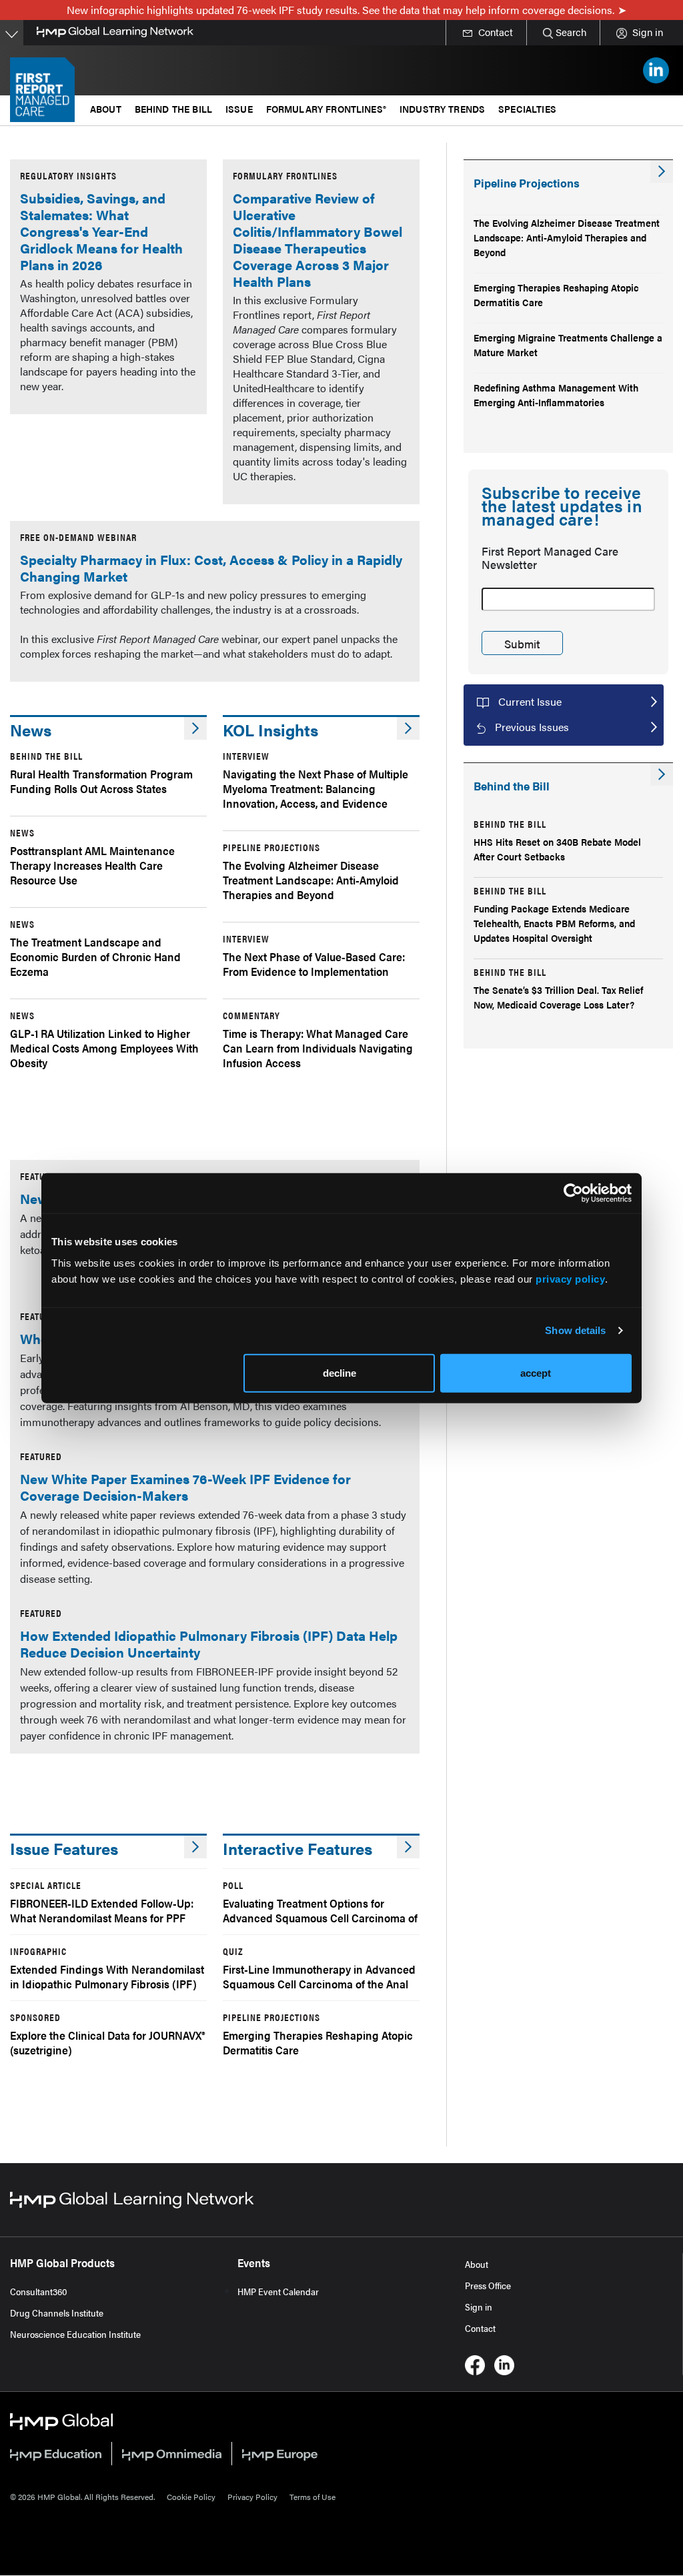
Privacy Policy (252, 2497)
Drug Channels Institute (57, 2313)
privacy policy (570, 1278)
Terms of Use (312, 2497)
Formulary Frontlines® (326, 108)
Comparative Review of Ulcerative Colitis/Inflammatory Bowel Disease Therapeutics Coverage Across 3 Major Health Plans (317, 239)
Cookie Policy (191, 2497)
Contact (480, 2328)
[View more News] (195, 728)
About (477, 2264)
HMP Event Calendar (278, 2291)
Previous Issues (532, 727)
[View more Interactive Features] (408, 1847)
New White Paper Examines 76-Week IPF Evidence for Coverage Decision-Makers (185, 1487)
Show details (575, 1330)
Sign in (479, 2307)
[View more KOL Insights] (408, 728)
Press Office (488, 2285)
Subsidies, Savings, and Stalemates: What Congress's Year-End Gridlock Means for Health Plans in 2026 (101, 231)
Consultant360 (39, 2291)
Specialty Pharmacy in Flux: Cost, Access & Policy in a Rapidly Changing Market (211, 568)
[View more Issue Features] (195, 1847)
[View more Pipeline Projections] (662, 171)
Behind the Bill (173, 108)
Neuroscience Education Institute (75, 2334)
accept (536, 1372)
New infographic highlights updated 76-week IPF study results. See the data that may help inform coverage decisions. (340, 10)
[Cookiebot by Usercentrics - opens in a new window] (573, 1193)
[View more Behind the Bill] (662, 774)
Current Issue (530, 701)
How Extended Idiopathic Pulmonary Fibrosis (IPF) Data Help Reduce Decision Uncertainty (209, 1644)
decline (339, 1372)
